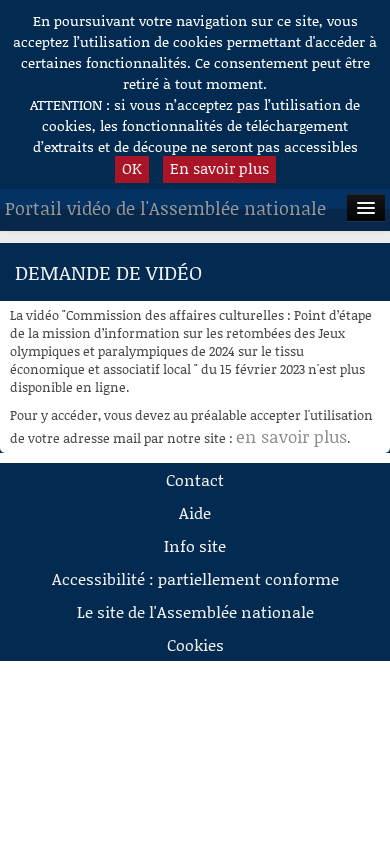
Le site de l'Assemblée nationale (195, 611)
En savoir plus (219, 168)
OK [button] (132, 168)
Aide (195, 512)
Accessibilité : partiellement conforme (195, 578)
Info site (195, 545)
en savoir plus (291, 436)
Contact (195, 479)
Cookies (195, 644)
